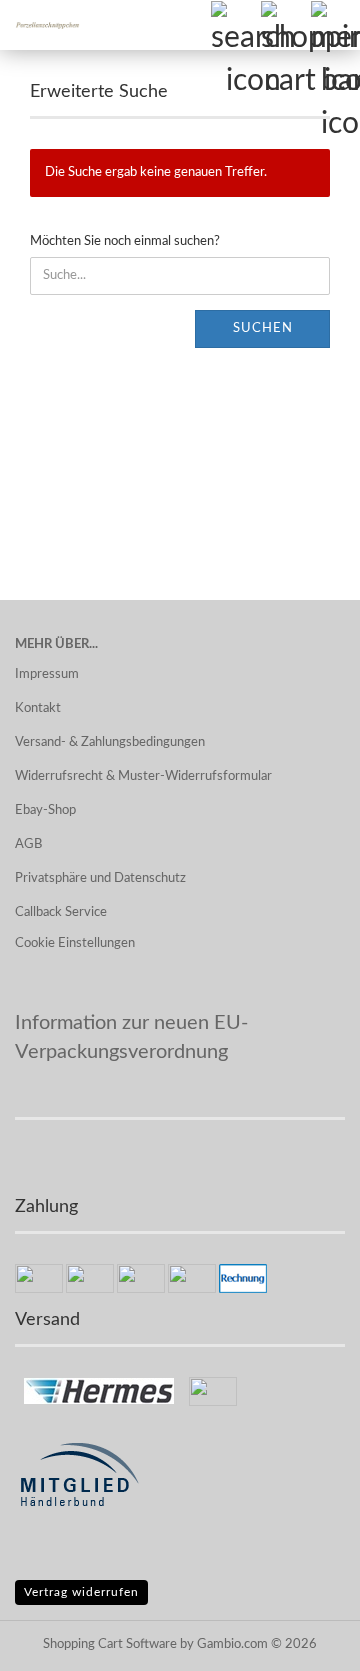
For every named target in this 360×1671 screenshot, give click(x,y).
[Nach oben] (305, 1641)
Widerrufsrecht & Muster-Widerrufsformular (143, 776)
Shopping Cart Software (110, 1644)
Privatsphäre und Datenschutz (100, 878)
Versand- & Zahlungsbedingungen (110, 742)
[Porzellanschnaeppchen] (40, 25)
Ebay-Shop (45, 810)
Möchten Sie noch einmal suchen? (125, 241)
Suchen (263, 328)
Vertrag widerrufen (81, 1592)
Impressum (47, 674)
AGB (28, 844)
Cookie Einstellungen (75, 943)
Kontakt (38, 708)
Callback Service (61, 912)
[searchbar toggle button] (235, 25)
